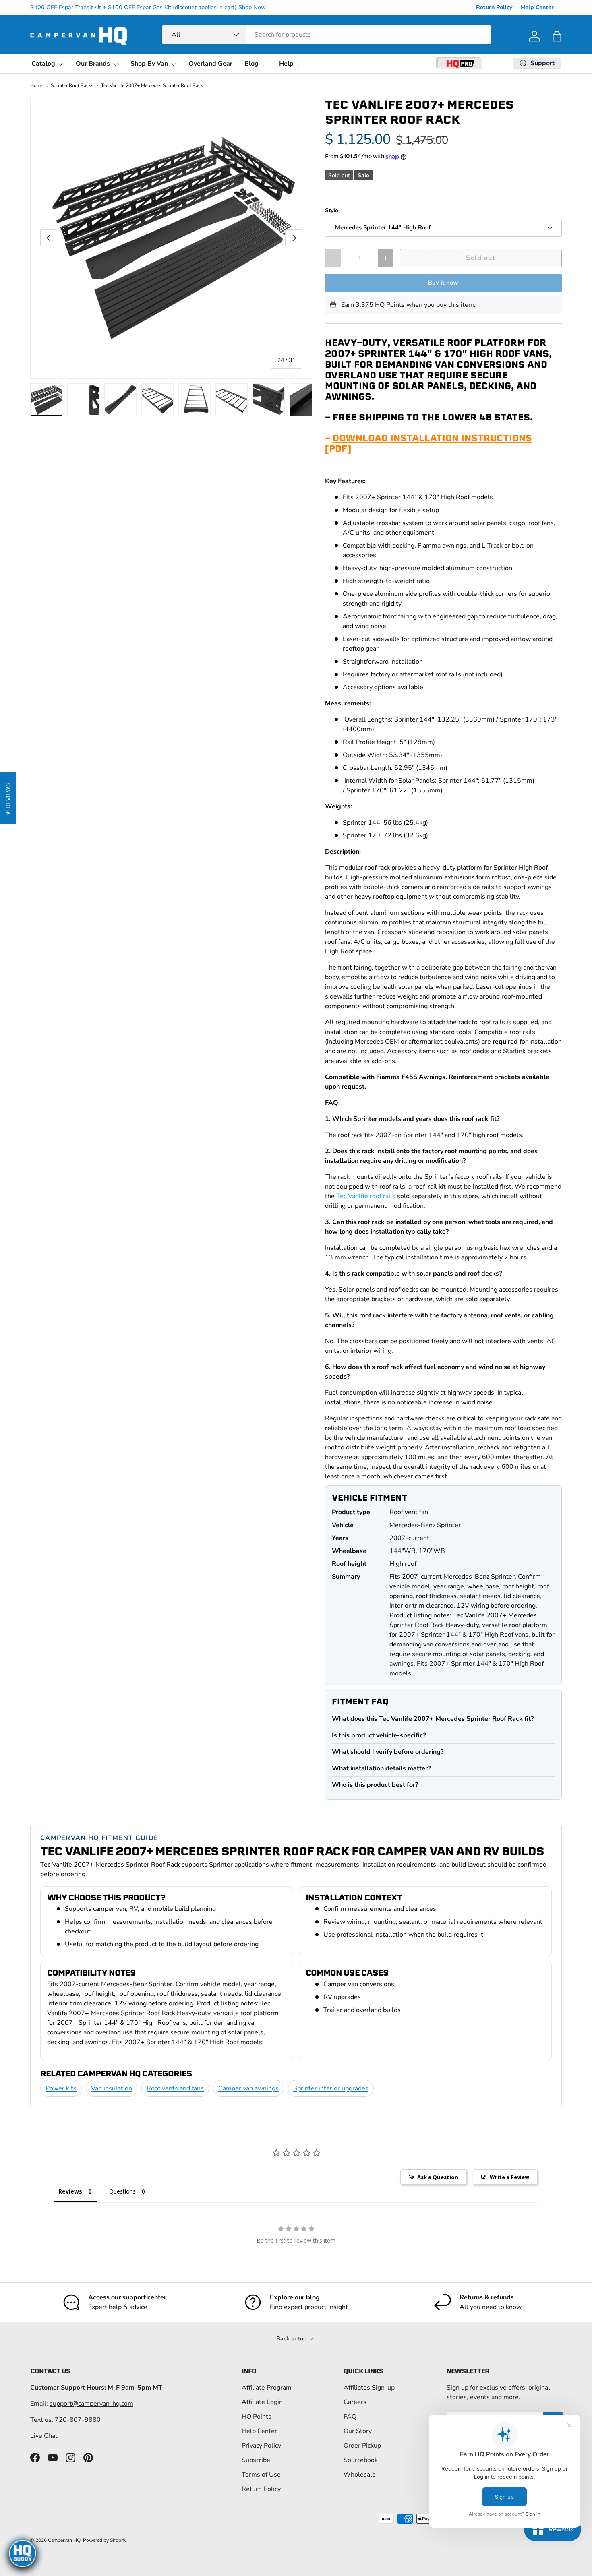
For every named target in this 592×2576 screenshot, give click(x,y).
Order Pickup (362, 2446)
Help (286, 64)
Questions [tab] (122, 2191)
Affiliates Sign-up (369, 2388)
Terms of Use (261, 2475)
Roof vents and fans (175, 2088)
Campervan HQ (64, 2540)
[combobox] (326, 35)
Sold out (481, 258)
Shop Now (252, 7)
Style (332, 210)
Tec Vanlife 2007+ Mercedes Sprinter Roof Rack (152, 85)
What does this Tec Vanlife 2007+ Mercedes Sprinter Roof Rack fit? (433, 1719)
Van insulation (112, 2088)
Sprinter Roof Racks (72, 85)
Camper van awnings (248, 2088)
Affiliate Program (267, 2388)
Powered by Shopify (105, 2540)
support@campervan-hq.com (91, 2404)
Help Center (537, 7)
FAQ (350, 2417)
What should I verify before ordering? (388, 1752)
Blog (251, 64)
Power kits (61, 2088)
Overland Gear (210, 64)
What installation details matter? (381, 1768)
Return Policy (494, 7)
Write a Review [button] (509, 2177)
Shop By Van (149, 64)
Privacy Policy (261, 2446)
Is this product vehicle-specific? (379, 1735)
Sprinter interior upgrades (331, 2088)
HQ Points (257, 2417)
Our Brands (93, 64)
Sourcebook (361, 2460)
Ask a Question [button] (438, 2177)
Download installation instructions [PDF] (428, 443)
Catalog (43, 64)
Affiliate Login (262, 2402)
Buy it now (443, 283)
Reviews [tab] (70, 2191)
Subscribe (256, 2460)
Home (37, 85)
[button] (557, 36)
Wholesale (360, 2475)
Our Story (358, 2431)
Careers (355, 2402)
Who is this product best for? (375, 1785)
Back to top (292, 2339)
